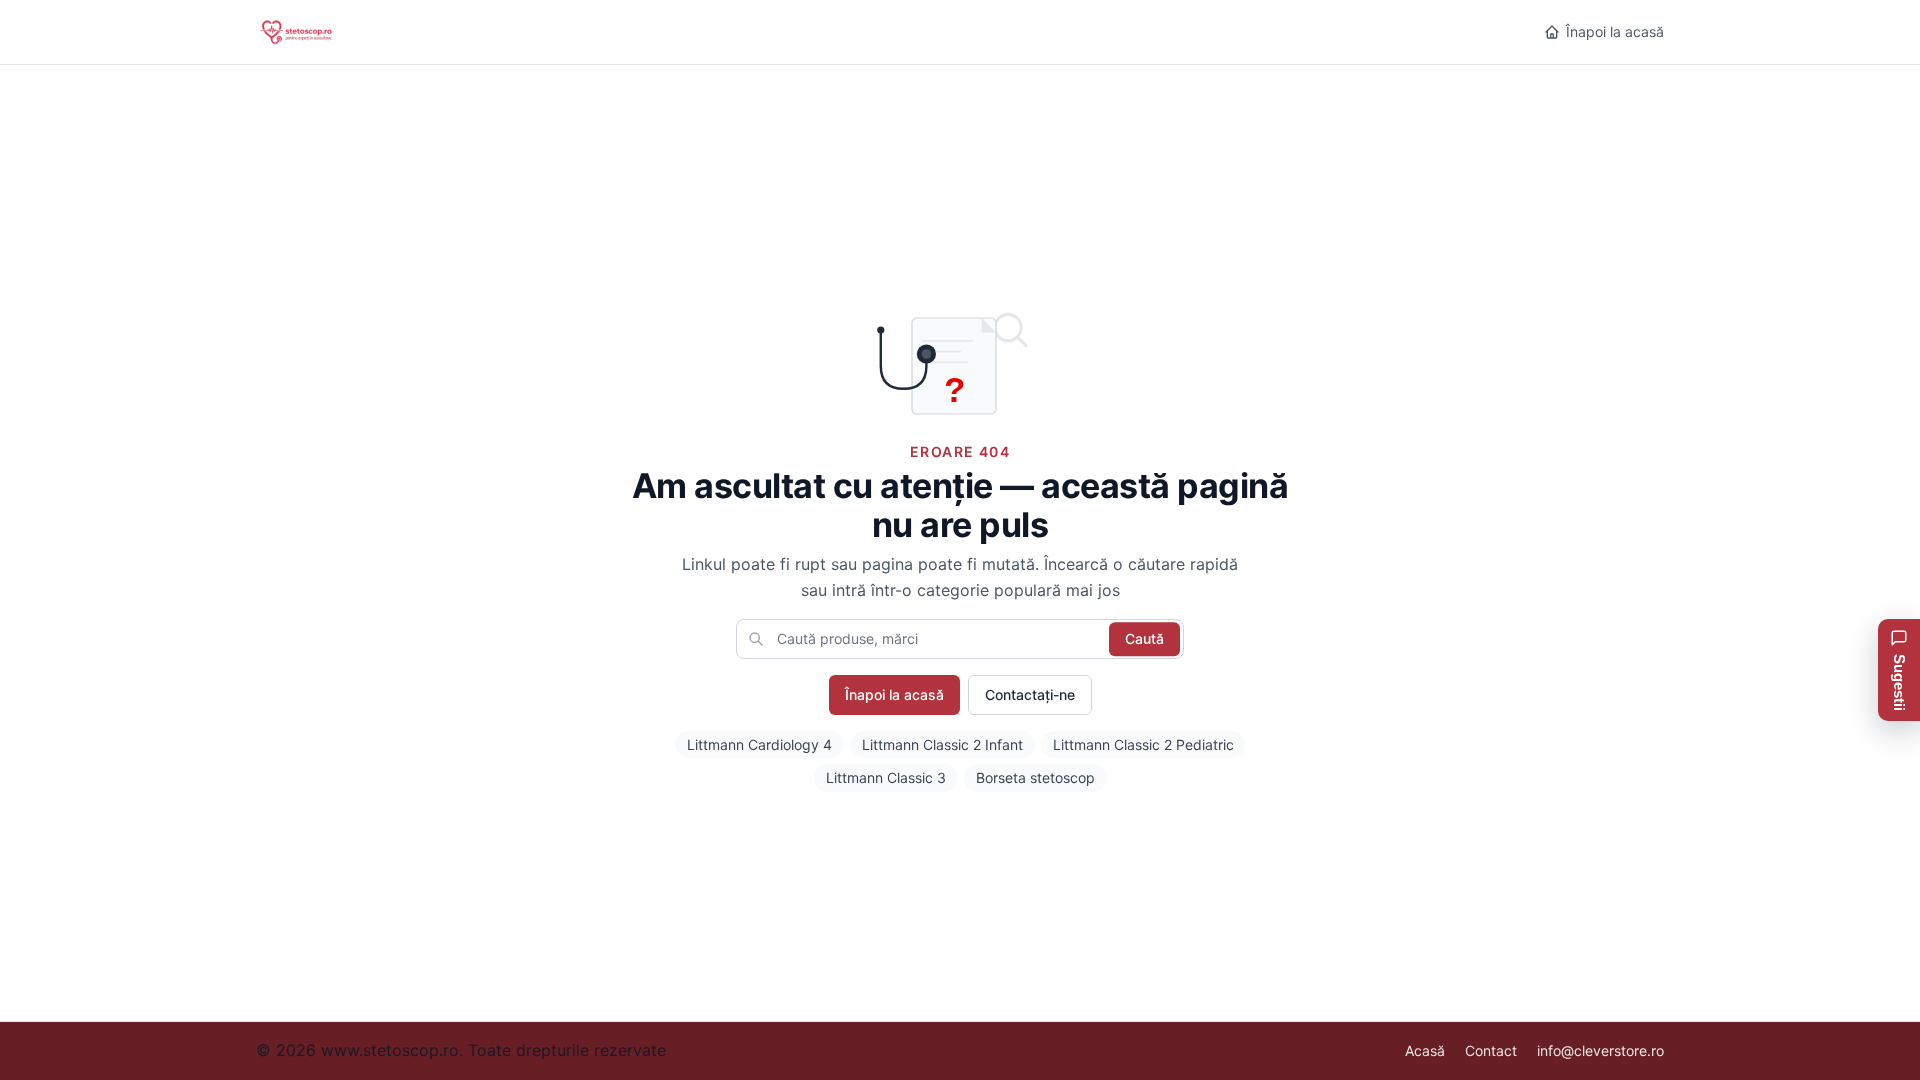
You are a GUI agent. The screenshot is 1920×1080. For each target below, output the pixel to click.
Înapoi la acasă (1615, 31)
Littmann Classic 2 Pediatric (1143, 744)
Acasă (1425, 1050)
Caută (1144, 638)
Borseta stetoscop (1035, 777)
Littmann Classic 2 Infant (942, 744)
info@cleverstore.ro (1600, 1050)
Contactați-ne (1030, 694)
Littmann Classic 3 (886, 777)
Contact (1491, 1050)
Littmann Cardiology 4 (759, 744)
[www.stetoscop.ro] (310, 32)
